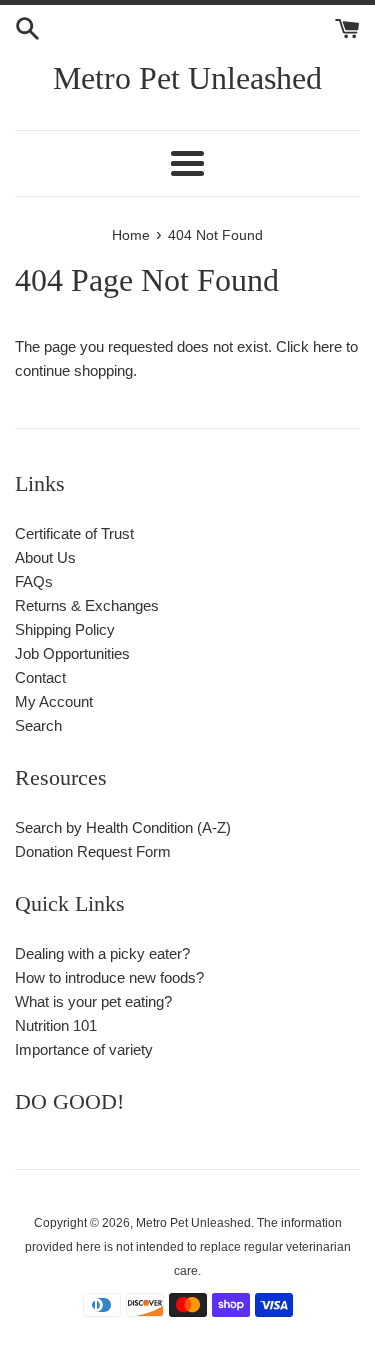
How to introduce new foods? (109, 977)
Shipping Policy (65, 629)
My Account (54, 701)
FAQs (34, 581)
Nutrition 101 (56, 1025)
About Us (45, 557)
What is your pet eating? (93, 1001)
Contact (40, 677)
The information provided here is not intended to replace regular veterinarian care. (188, 1247)
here (327, 346)
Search (38, 725)
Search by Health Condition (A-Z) (123, 827)
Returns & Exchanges (87, 605)
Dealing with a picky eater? (102, 953)
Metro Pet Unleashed (187, 78)
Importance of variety (84, 1049)
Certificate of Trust (74, 533)
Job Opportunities (72, 653)
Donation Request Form (93, 851)
